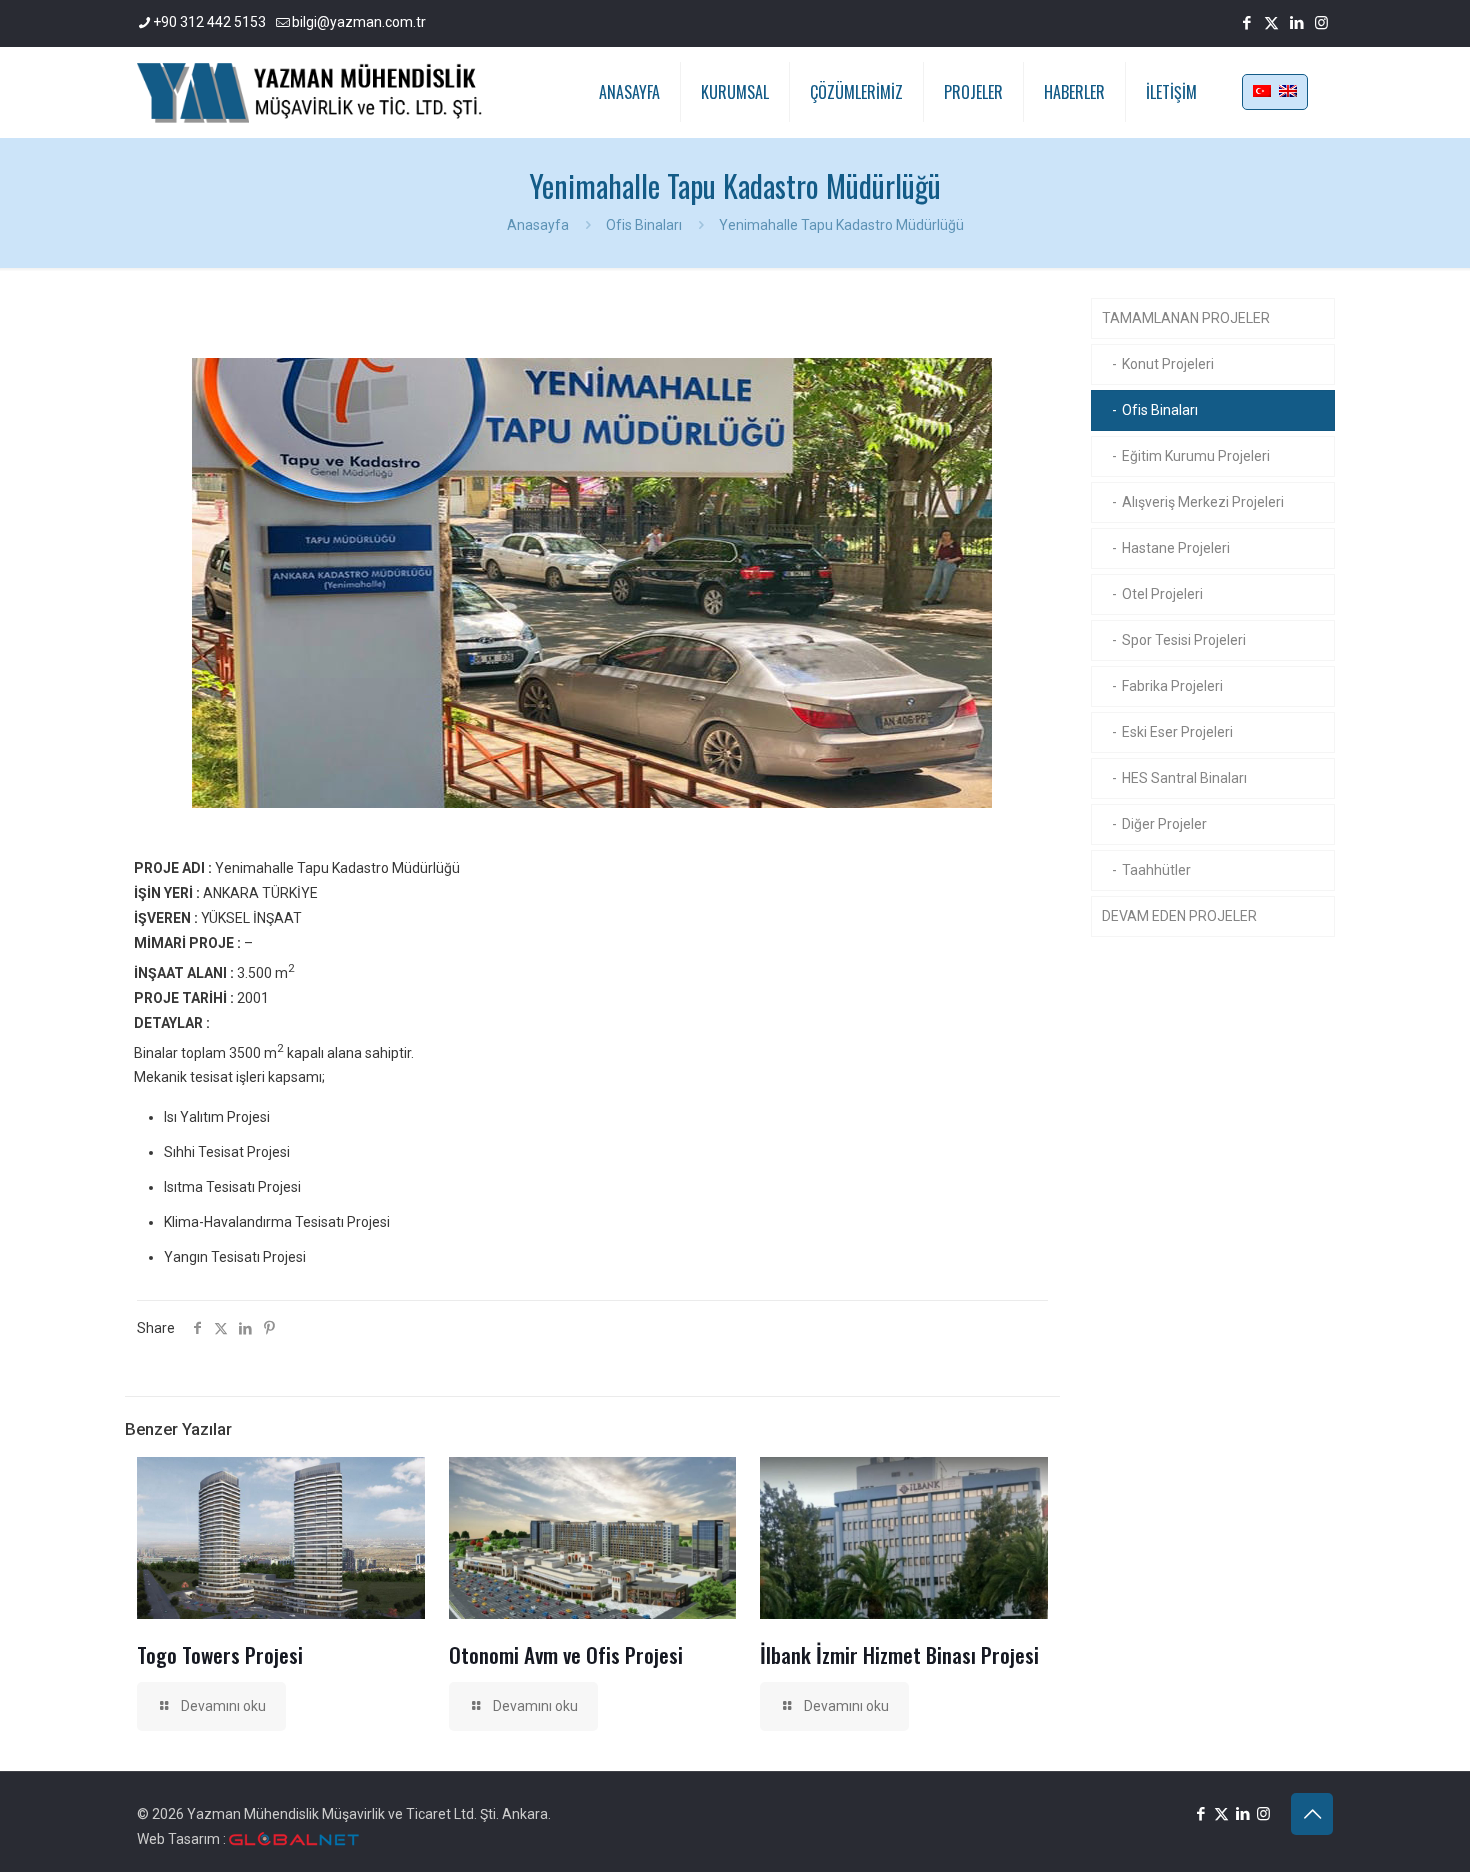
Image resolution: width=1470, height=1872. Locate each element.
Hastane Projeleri (1176, 548)
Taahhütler (1156, 870)
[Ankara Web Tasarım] (294, 1839)
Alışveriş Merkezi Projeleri (1203, 502)
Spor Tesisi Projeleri (1184, 640)
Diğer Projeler (1164, 824)
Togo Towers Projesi (220, 1654)
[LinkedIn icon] (1296, 23)
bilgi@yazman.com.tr (359, 22)
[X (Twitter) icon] (1271, 23)
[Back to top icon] (1312, 1814)
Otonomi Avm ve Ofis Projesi (566, 1654)
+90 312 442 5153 (209, 22)
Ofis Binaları (644, 225)
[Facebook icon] (1246, 23)
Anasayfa (538, 225)
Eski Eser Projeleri (1177, 732)
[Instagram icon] (1321, 23)
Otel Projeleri (1162, 594)
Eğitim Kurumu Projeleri (1196, 456)
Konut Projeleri (1168, 364)
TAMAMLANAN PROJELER (1186, 318)
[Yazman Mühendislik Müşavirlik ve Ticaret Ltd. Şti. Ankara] (309, 92)
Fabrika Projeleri (1172, 686)
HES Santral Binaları (1184, 778)
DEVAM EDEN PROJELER (1179, 916)
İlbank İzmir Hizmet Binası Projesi (899, 1654)
